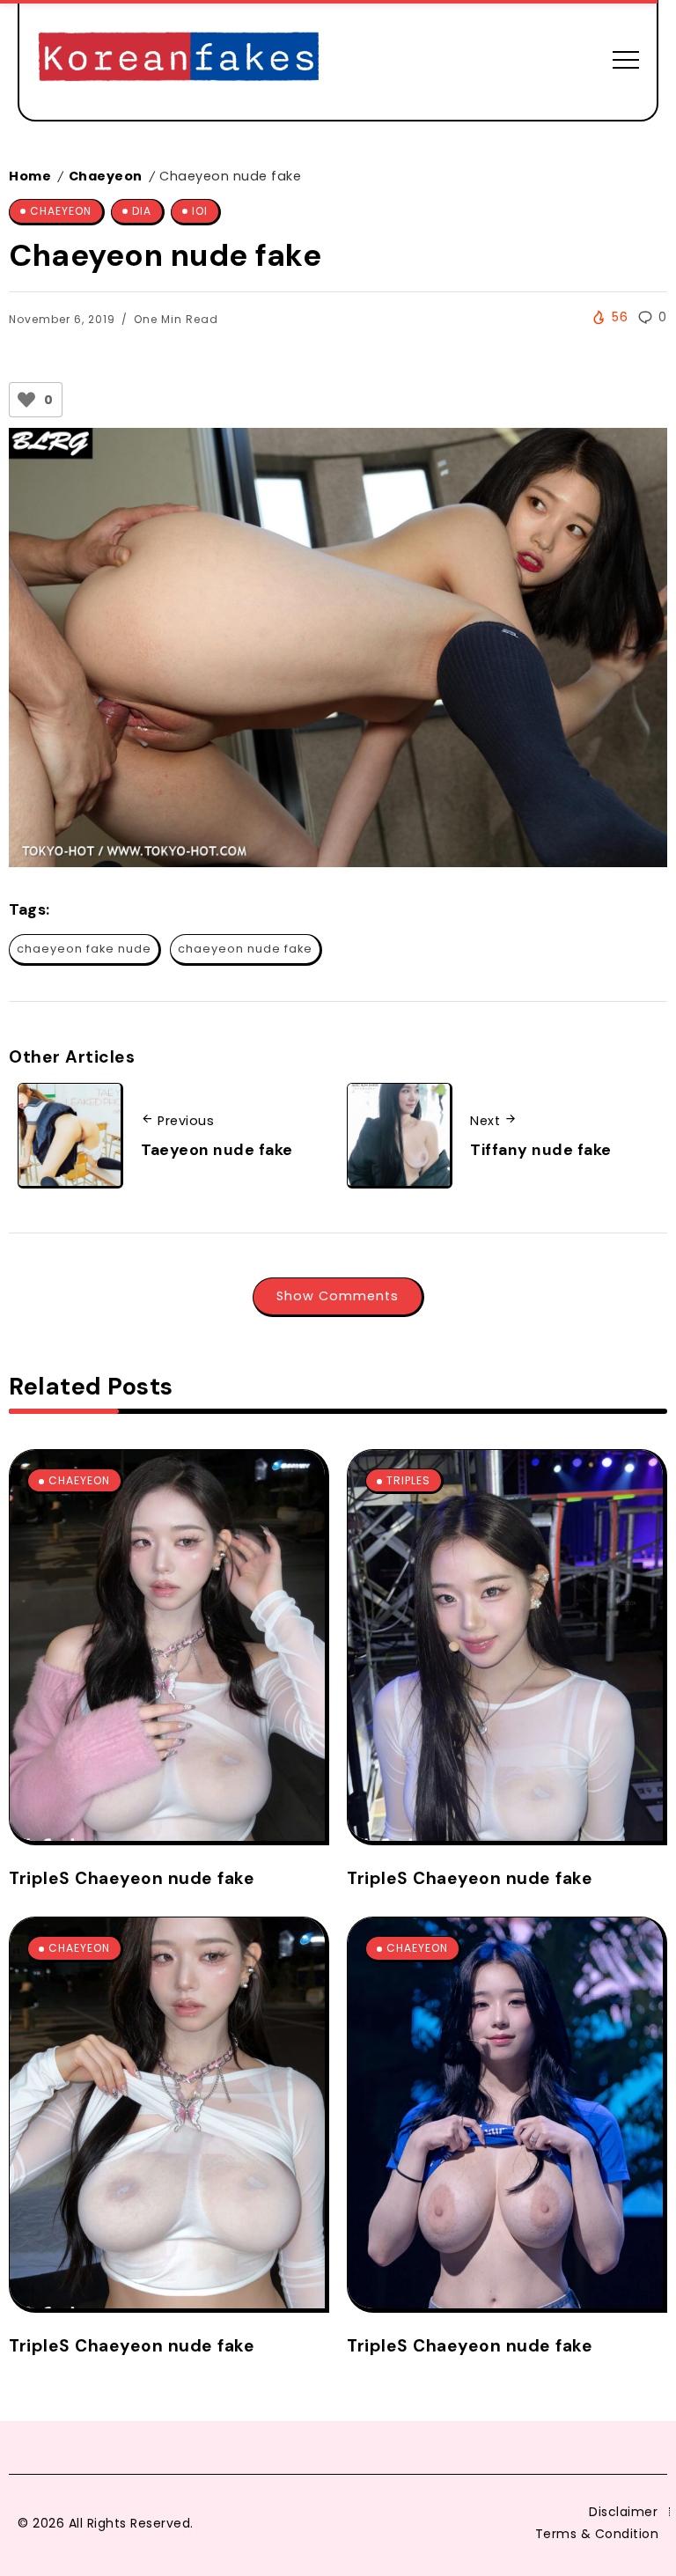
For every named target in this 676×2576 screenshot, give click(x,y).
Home (30, 176)
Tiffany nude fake (541, 1150)
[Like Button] (26, 400)
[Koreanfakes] (179, 59)
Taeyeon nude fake (217, 1150)
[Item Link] (167, 1645)
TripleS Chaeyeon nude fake (132, 1878)
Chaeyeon (106, 176)
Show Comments (338, 1296)
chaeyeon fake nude (84, 949)
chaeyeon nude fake (245, 949)
